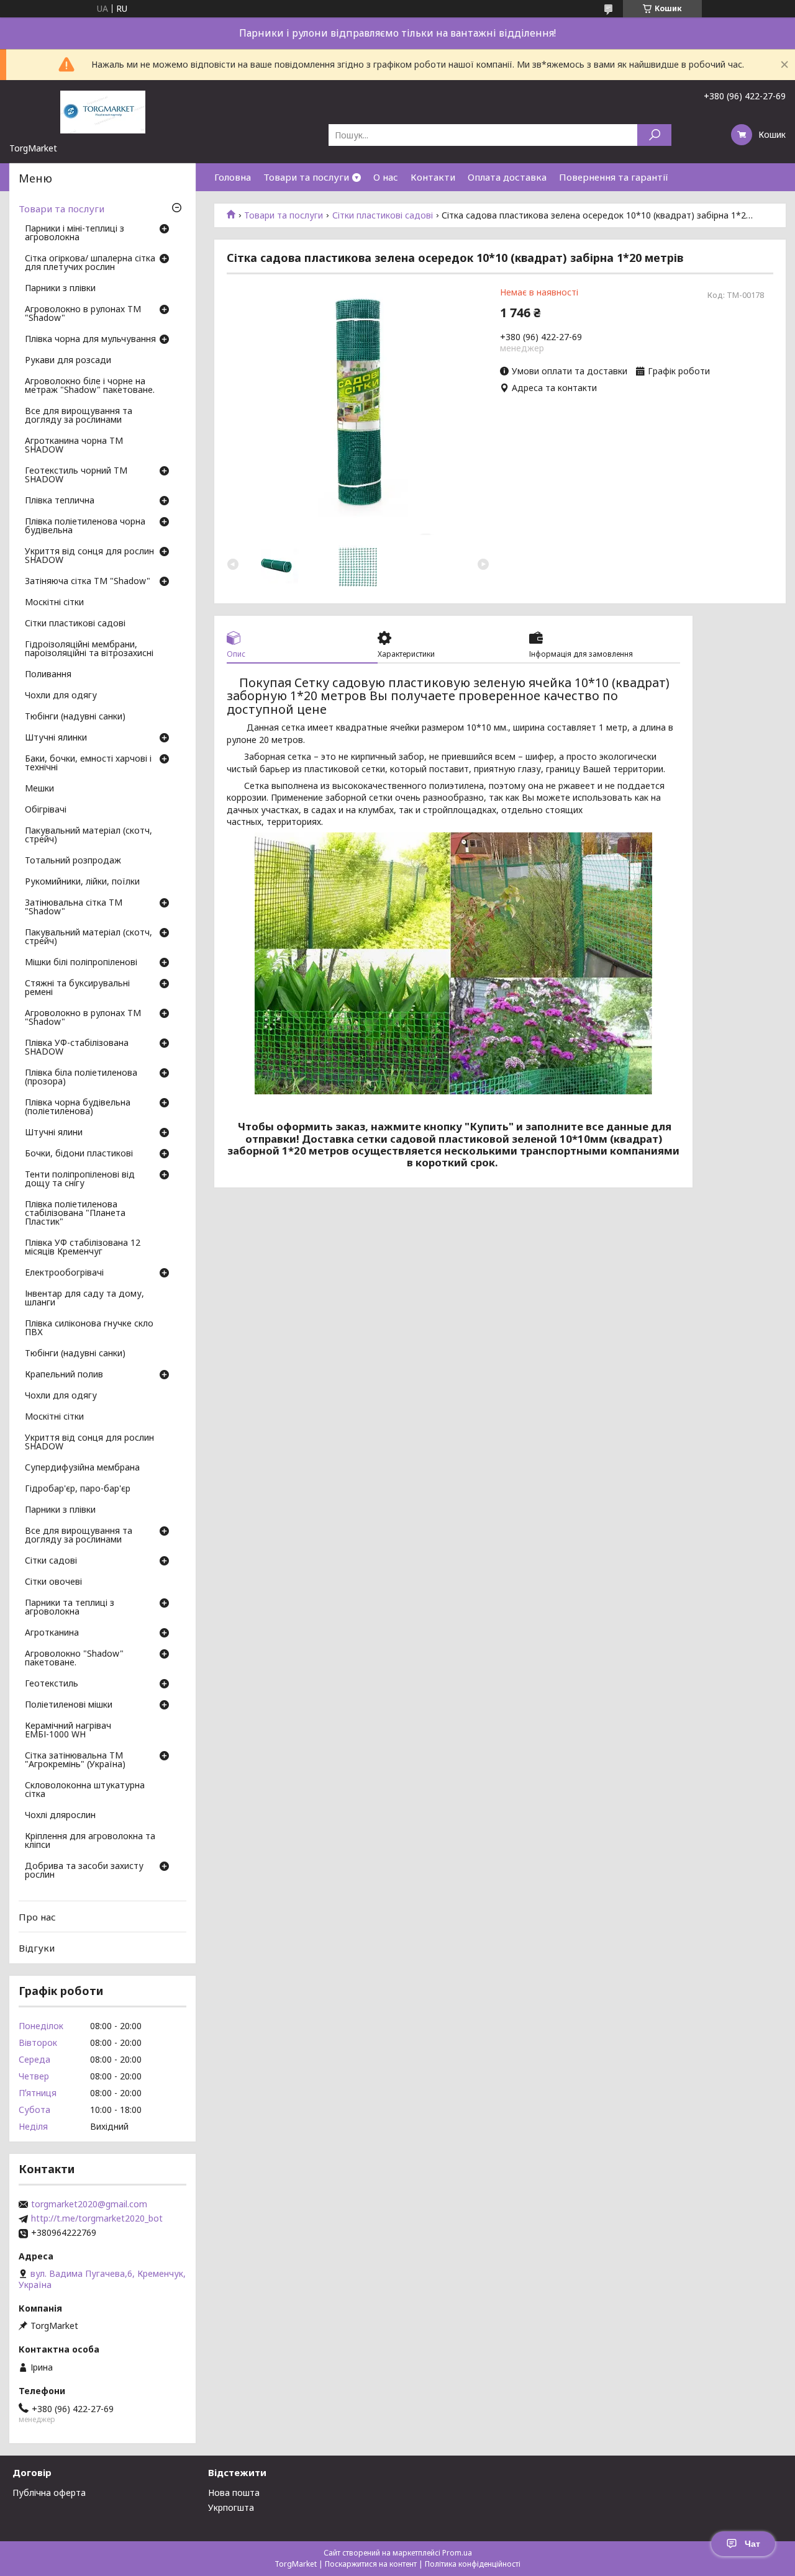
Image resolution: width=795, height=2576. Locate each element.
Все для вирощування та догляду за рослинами (79, 416)
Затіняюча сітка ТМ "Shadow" (88, 582)
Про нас (37, 1917)
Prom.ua (457, 2553)
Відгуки (37, 1948)
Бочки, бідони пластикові (79, 1154)
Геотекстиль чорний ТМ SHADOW (76, 475)
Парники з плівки (60, 289)
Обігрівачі (46, 810)
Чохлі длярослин (60, 1816)
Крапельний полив (64, 1375)
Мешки (39, 789)
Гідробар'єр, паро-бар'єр (78, 1489)
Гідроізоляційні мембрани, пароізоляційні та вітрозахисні (89, 649)
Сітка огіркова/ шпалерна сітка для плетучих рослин (90, 263)
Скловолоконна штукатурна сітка (85, 1790)
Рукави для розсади (68, 361)
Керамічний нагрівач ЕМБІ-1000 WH (68, 1731)
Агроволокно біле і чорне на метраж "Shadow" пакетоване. (90, 386)
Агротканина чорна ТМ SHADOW (74, 446)
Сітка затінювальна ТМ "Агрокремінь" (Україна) (75, 1760)
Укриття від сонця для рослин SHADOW (89, 556)
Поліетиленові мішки (69, 1705)
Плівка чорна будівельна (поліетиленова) (78, 1107)
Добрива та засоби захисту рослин (84, 1871)
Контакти (433, 177)
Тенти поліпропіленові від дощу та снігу (80, 1179)
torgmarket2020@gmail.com (89, 2204)
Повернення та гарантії (614, 177)
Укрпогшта (231, 2507)
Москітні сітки (54, 603)
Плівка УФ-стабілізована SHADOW (77, 1048)
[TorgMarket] (102, 111)
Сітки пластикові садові (383, 215)
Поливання (48, 675)
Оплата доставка (507, 177)
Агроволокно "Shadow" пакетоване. (74, 1659)
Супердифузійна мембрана (82, 1468)
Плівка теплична (60, 501)
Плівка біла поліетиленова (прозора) (81, 1078)
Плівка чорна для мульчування (90, 340)
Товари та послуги (306, 177)
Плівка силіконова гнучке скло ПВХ (89, 1328)
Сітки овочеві (53, 1582)
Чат (752, 2544)
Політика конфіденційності (473, 2564)
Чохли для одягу (61, 696)
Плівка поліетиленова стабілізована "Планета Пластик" (75, 1214)
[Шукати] (654, 135)
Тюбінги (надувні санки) (75, 717)
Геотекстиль (52, 1684)
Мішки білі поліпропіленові (81, 963)
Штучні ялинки (56, 738)
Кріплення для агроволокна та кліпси (90, 1841)
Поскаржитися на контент (371, 2564)
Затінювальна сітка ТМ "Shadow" (74, 907)
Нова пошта (234, 2493)
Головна (233, 177)
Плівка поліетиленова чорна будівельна (85, 526)
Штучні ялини (54, 1133)
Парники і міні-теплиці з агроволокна (75, 233)
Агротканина (52, 1633)
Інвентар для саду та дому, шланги (84, 1299)
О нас (386, 177)
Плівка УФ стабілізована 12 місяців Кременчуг (83, 1248)
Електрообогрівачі (64, 1273)
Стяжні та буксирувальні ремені (77, 988)
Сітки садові (51, 1561)
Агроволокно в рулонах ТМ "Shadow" (83, 314)
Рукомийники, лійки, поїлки (82, 882)
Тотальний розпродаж (73, 861)
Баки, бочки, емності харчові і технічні (88, 763)
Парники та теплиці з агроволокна (70, 1608)
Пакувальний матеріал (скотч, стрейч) (89, 835)
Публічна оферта (49, 2493)
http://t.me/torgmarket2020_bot (97, 2218)
